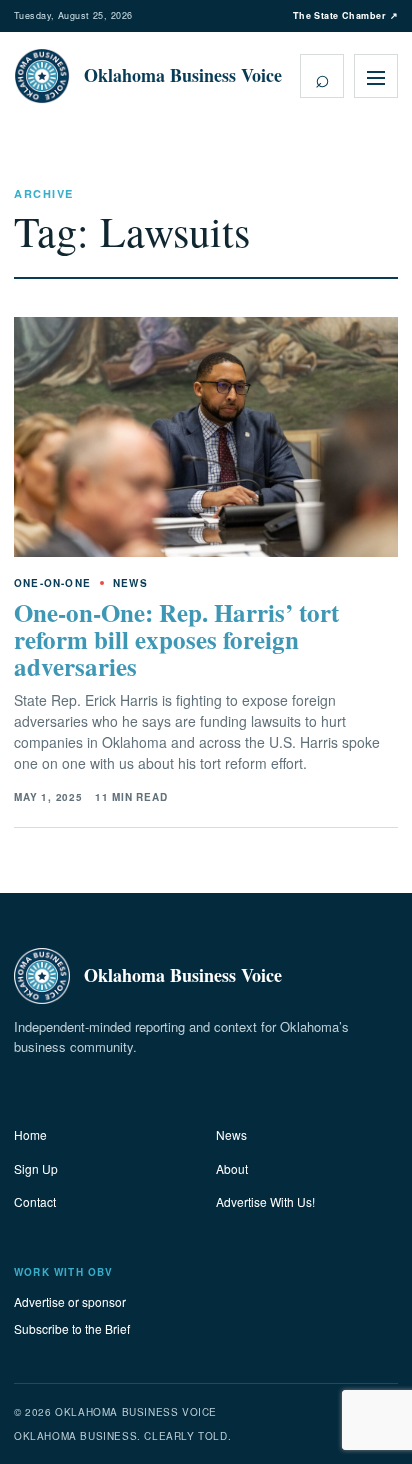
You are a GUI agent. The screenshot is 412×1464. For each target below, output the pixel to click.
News (231, 1134)
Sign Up (36, 1168)
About (232, 1168)
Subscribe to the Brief (72, 1328)
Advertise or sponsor (70, 1301)
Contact (35, 1201)
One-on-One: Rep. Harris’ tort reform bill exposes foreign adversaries (176, 639)
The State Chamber (345, 15)
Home (30, 1134)
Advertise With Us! (265, 1201)
